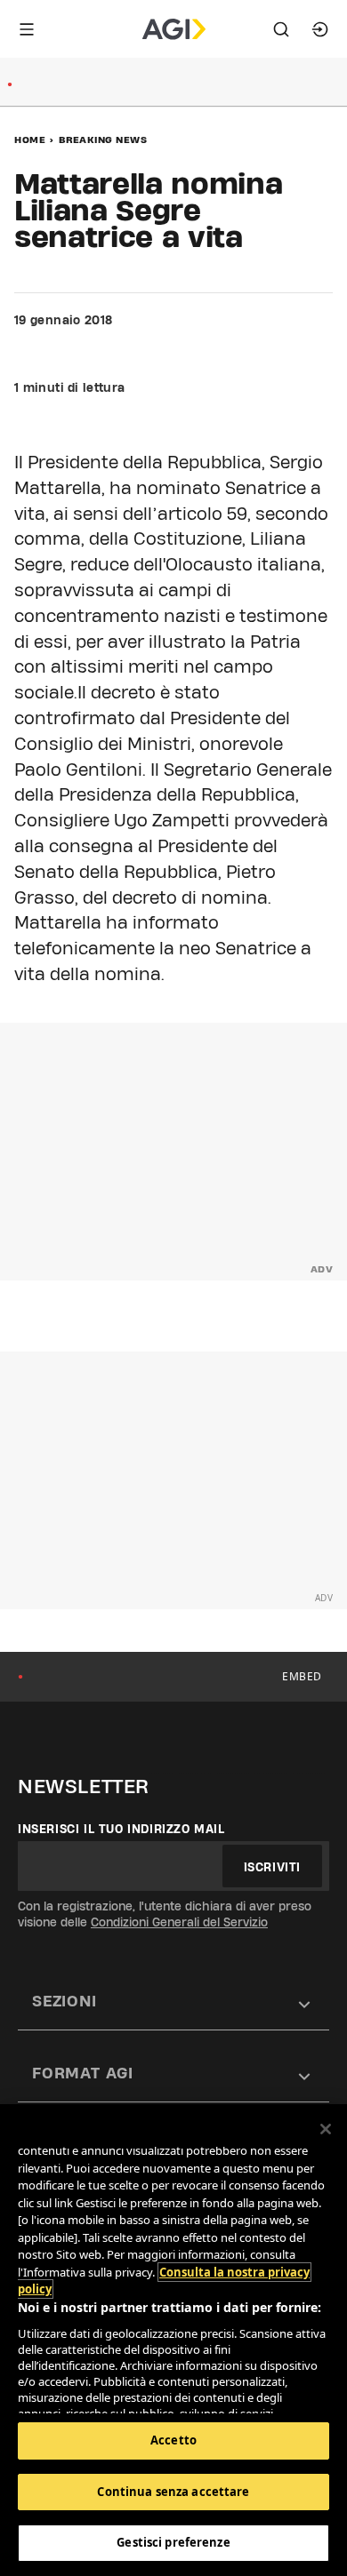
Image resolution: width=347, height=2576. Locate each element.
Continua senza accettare (173, 2492)
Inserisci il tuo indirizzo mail (121, 1829)
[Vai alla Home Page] (174, 29)
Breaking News (103, 140)
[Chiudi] (326, 2129)
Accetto (173, 2440)
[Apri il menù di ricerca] (281, 29)
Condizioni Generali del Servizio (179, 1922)
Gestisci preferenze (173, 2542)
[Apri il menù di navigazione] (27, 29)
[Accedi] (320, 29)
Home (30, 140)
